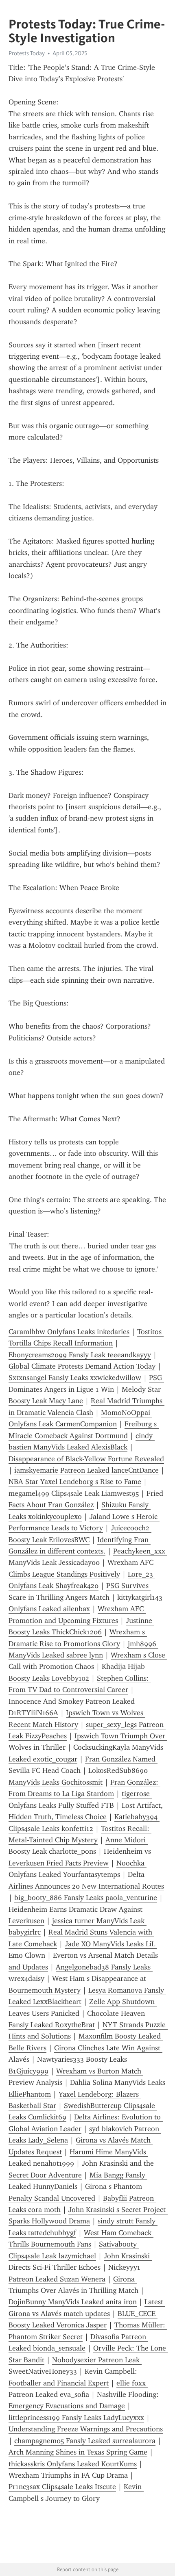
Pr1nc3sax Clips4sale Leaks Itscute (62, 2487)
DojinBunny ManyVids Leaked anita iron (73, 2302)
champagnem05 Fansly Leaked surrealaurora (85, 2441)
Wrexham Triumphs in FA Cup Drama (68, 2475)
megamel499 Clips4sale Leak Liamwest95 (74, 1493)
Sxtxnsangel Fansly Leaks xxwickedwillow (75, 1378)
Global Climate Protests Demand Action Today (82, 1366)
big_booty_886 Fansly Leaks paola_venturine (86, 1898)
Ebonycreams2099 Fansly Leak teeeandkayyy (80, 1355)
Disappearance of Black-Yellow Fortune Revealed (86, 1459)
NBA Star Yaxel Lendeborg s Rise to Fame (75, 1482)
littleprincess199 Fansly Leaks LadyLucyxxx (76, 2418)
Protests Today (27, 53)
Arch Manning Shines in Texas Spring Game (78, 2452)
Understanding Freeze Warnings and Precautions (86, 2429)
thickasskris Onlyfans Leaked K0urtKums (73, 2464)
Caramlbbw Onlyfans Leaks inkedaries (69, 1332)
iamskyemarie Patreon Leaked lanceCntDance (86, 1470)
